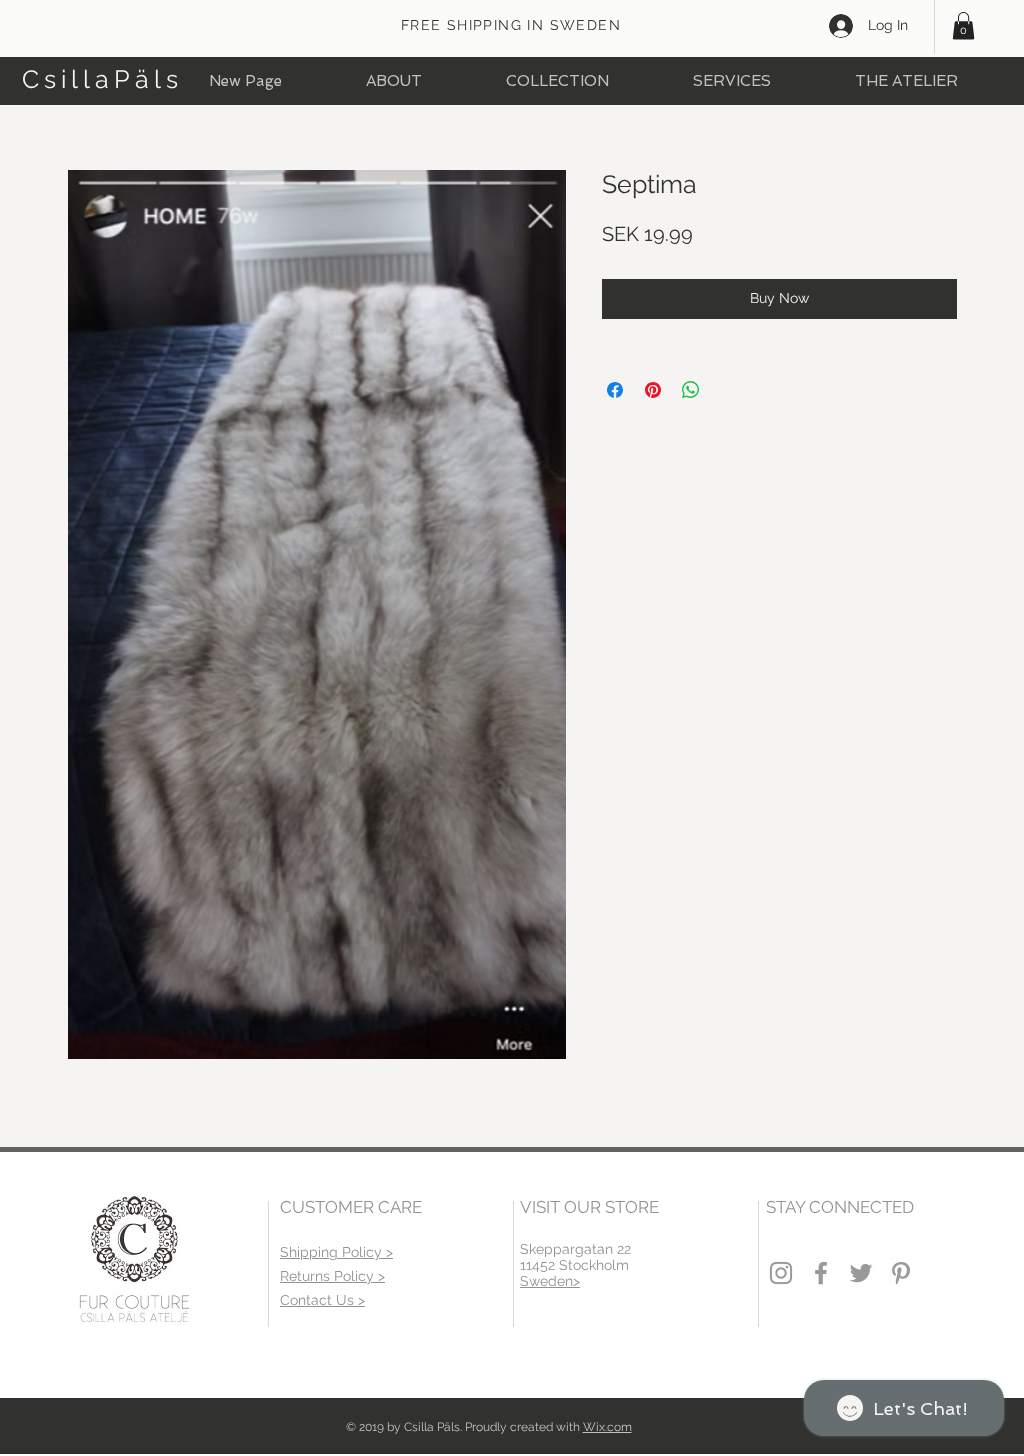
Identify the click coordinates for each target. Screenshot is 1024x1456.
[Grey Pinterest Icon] (901, 1273)
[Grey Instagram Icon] (781, 1273)
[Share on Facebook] (615, 390)
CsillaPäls (102, 79)
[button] (963, 25)
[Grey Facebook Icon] (821, 1273)
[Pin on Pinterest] (653, 390)
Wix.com (607, 1427)
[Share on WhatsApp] (691, 390)
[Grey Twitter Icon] (861, 1273)
